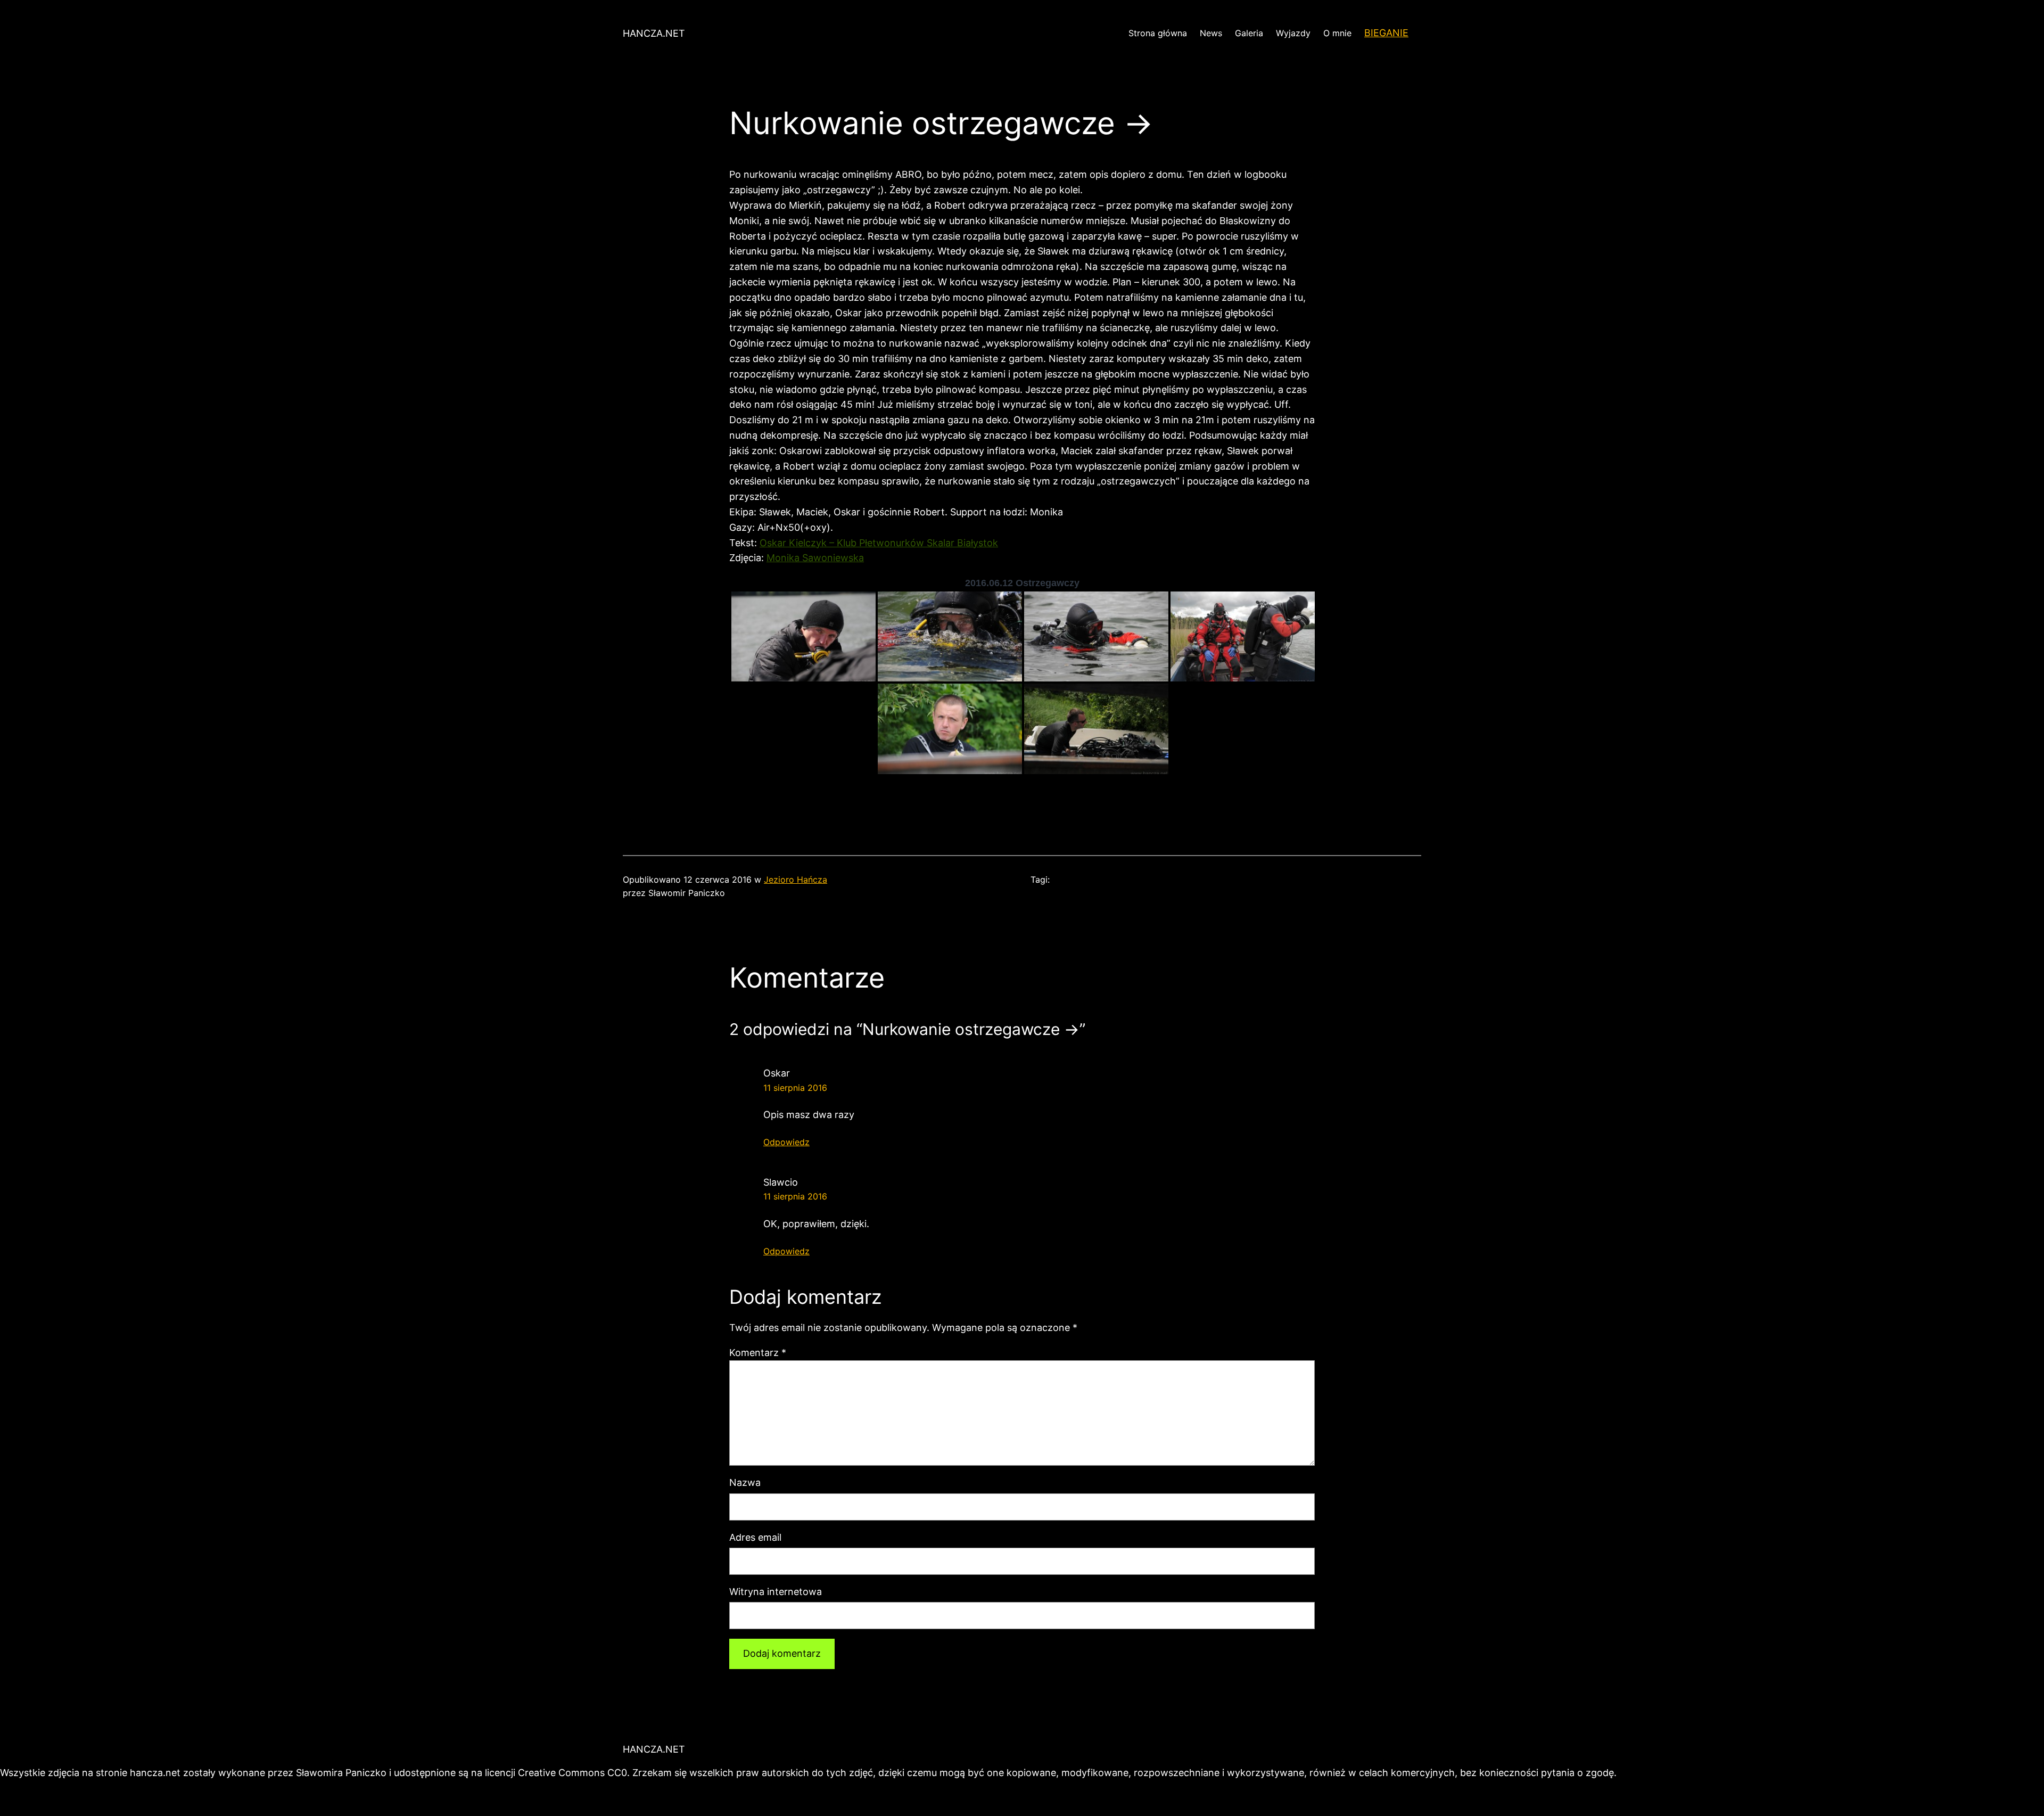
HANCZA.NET (654, 33)
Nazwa (745, 1482)
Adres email (755, 1537)
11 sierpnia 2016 (795, 1088)
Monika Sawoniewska (815, 558)
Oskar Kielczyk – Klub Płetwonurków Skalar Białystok (879, 543)
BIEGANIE (1386, 33)
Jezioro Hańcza (796, 880)
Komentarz (758, 1353)
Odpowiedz (786, 1142)
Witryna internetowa (776, 1592)
